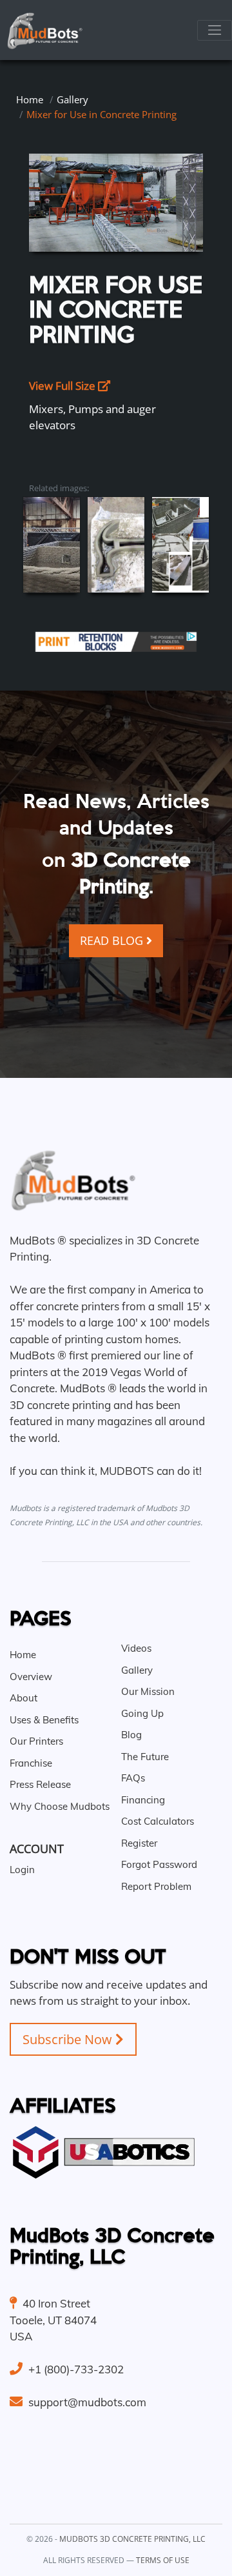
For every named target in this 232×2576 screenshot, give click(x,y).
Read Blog (113, 940)
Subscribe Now (69, 2039)
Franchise (31, 1763)
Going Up (142, 1713)
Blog (131, 1735)
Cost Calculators (158, 1821)
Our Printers (36, 1741)
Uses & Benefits (44, 1720)
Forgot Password (159, 1864)
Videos (136, 1648)
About (24, 1698)
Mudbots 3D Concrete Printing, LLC (132, 2539)
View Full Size (63, 386)
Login (22, 1870)
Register (139, 1843)
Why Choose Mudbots (60, 1806)
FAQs (133, 1778)
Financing (143, 1800)
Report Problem (156, 1886)
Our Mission (148, 1691)
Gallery (72, 99)
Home (30, 99)
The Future (145, 1757)
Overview (31, 1677)
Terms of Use (163, 2560)
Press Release (40, 1784)
